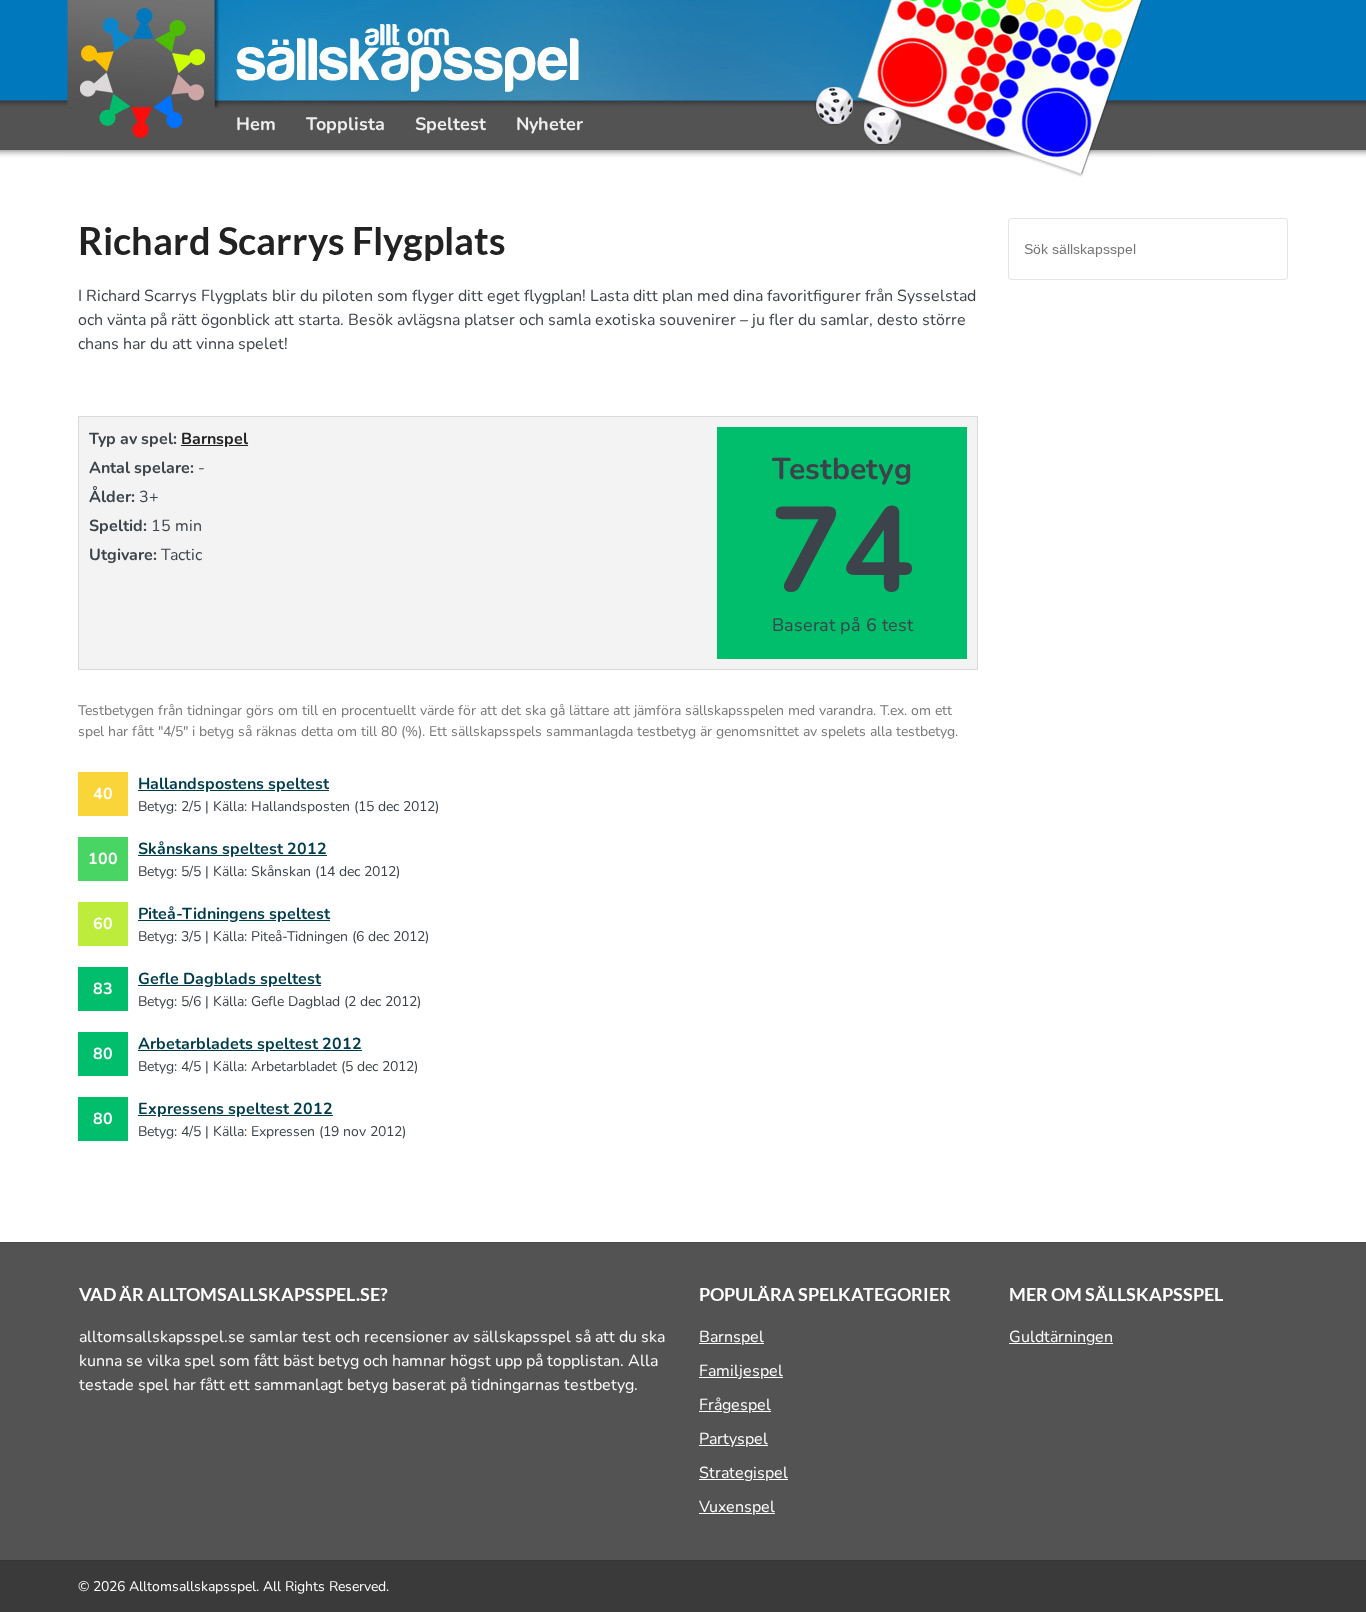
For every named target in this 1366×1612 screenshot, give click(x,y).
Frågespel (735, 1405)
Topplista (345, 124)
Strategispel (743, 1473)
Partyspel (733, 1439)
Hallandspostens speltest (233, 784)
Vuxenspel (737, 1507)
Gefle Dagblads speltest (229, 979)
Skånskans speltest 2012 (232, 849)
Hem (256, 124)
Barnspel (214, 439)
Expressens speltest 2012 (235, 1109)
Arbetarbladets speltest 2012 (250, 1044)
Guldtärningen (1061, 1337)
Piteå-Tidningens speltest (234, 914)
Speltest (450, 124)
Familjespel (741, 1371)
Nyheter (549, 124)
